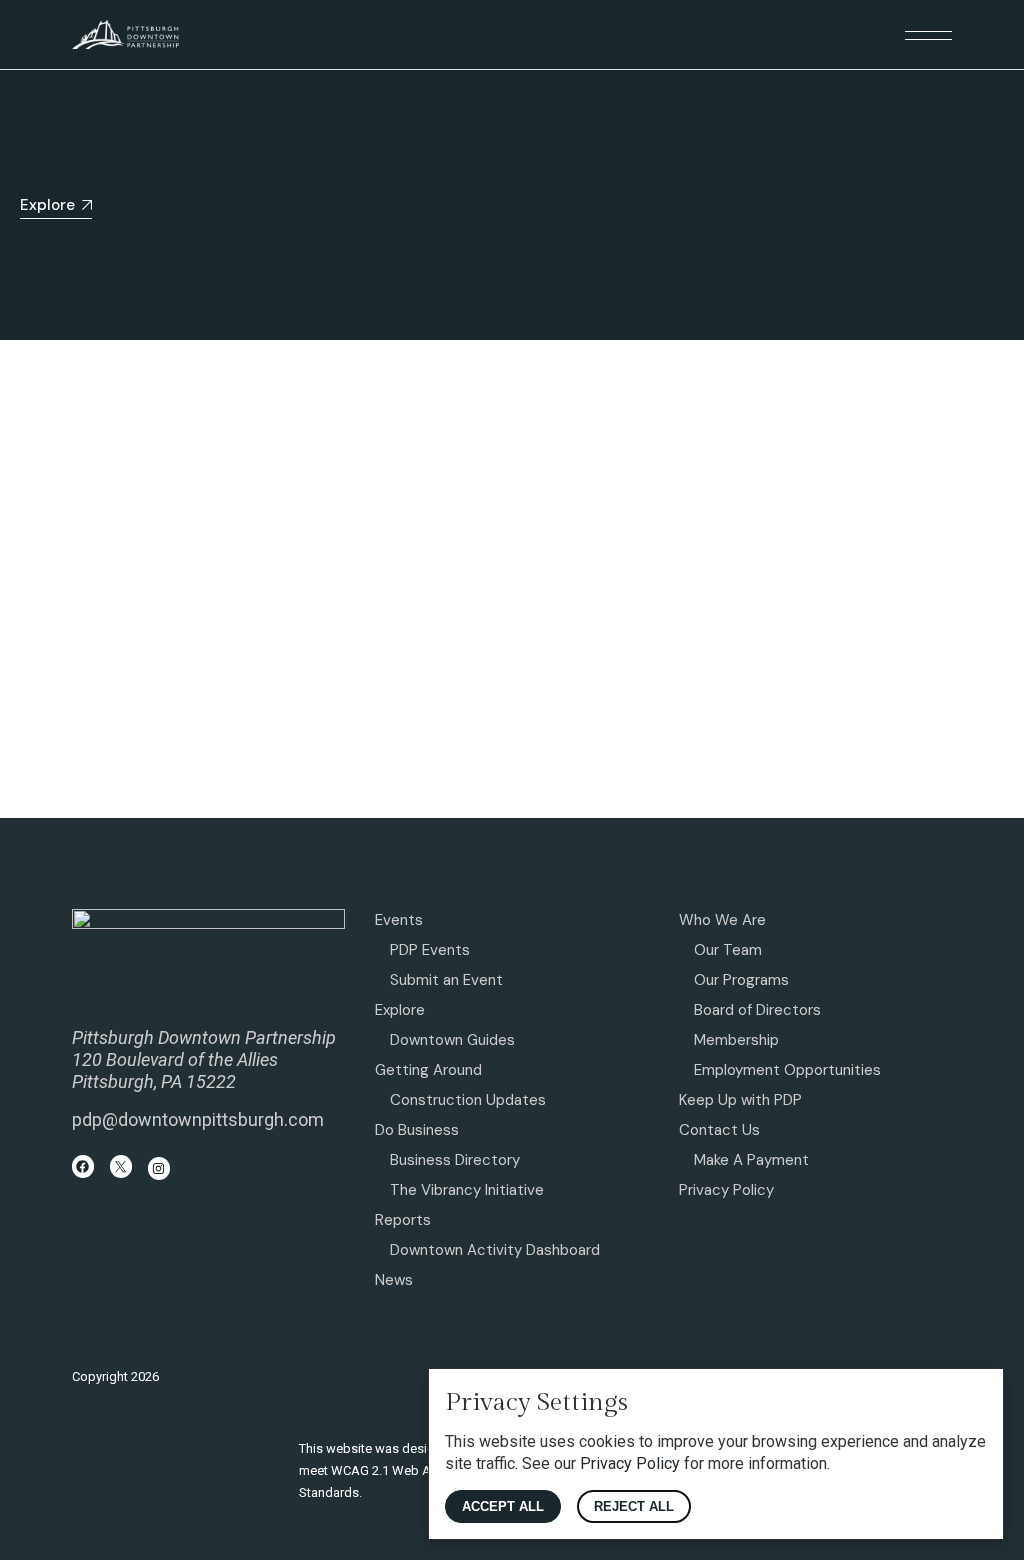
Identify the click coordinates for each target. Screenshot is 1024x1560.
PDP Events (430, 950)
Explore (400, 1010)
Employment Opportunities (787, 1070)
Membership (736, 1040)
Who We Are (722, 920)
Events (399, 920)
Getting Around (428, 1070)
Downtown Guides (452, 1040)
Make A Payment (751, 1160)
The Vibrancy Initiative (467, 1190)
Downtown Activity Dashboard (495, 1250)
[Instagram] (159, 1168)
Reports (403, 1220)
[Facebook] (83, 1166)
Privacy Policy (726, 1190)
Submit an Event (446, 980)
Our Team (728, 950)
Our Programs (741, 980)
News (394, 1280)
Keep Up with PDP (740, 1100)
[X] (121, 1166)
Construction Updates (468, 1100)
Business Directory (455, 1160)
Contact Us (719, 1130)
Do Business (417, 1130)
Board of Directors (757, 1010)
